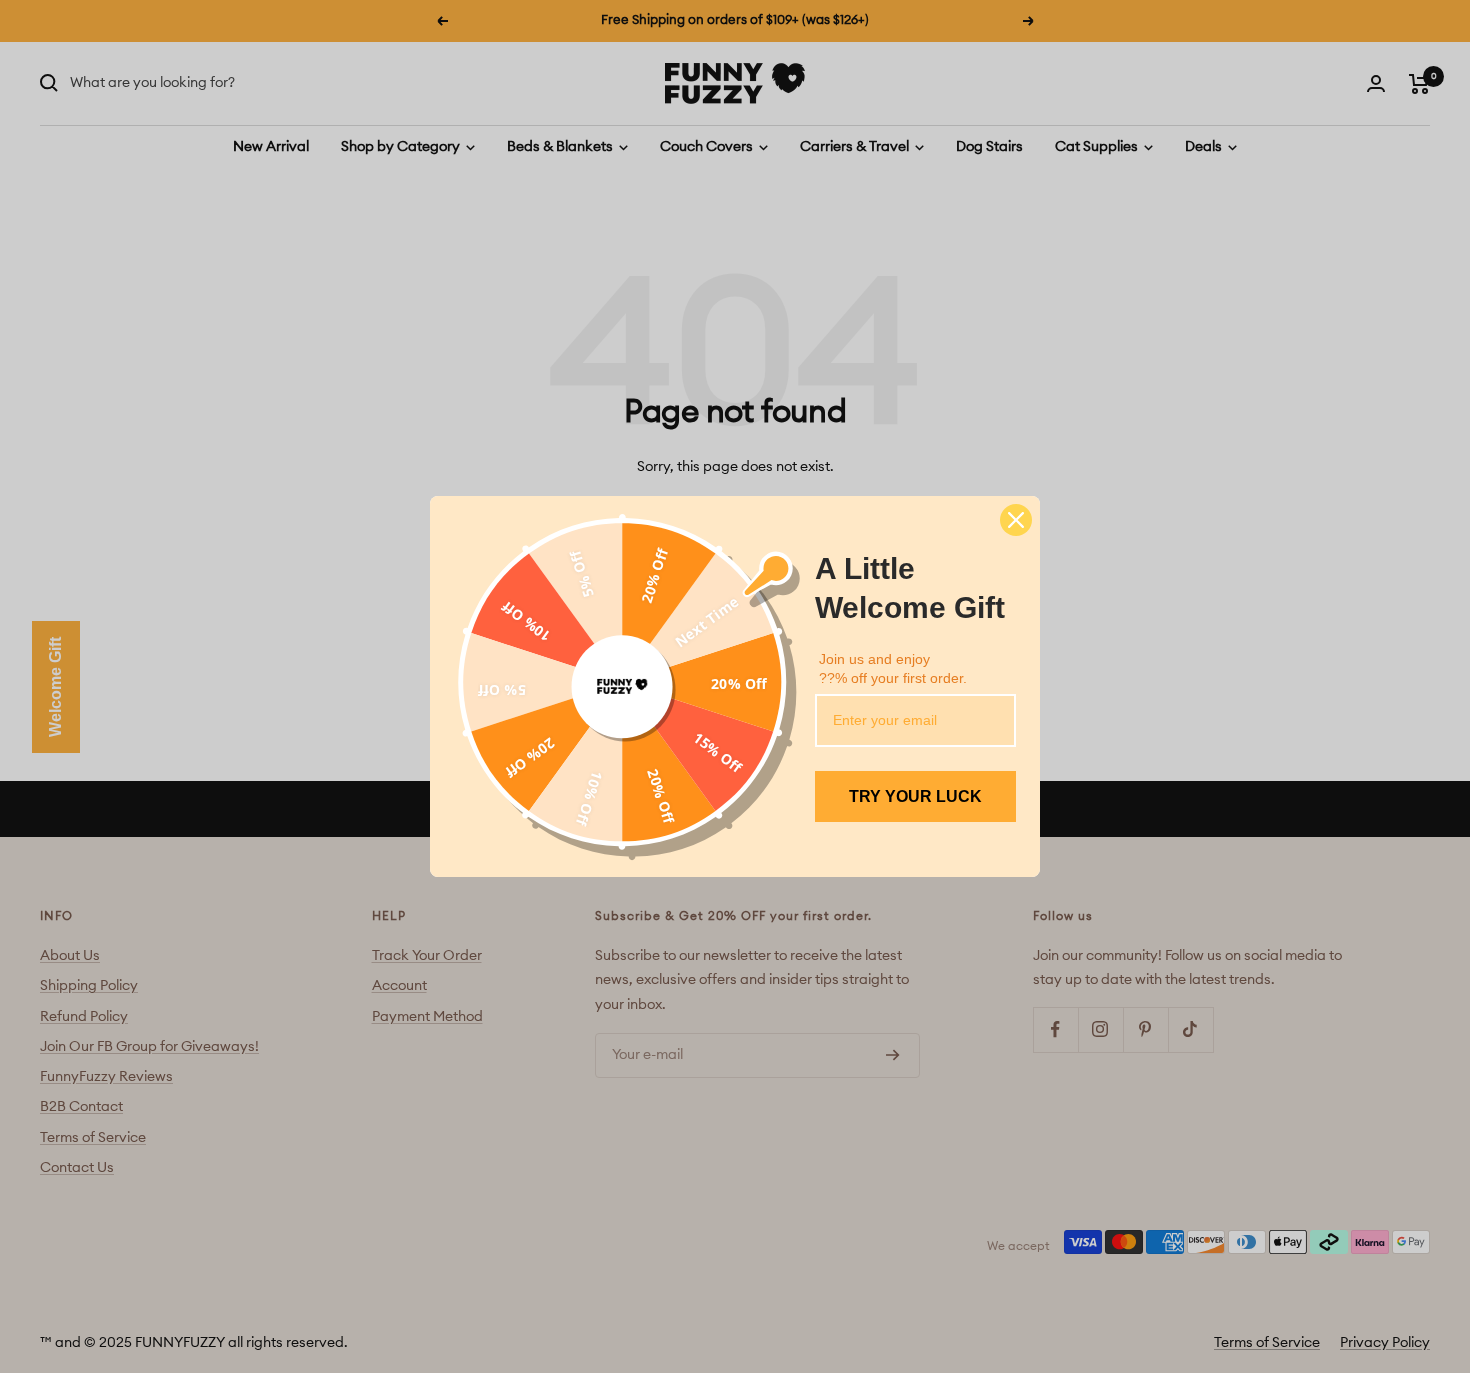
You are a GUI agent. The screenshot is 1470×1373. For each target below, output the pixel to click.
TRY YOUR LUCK (915, 796)
